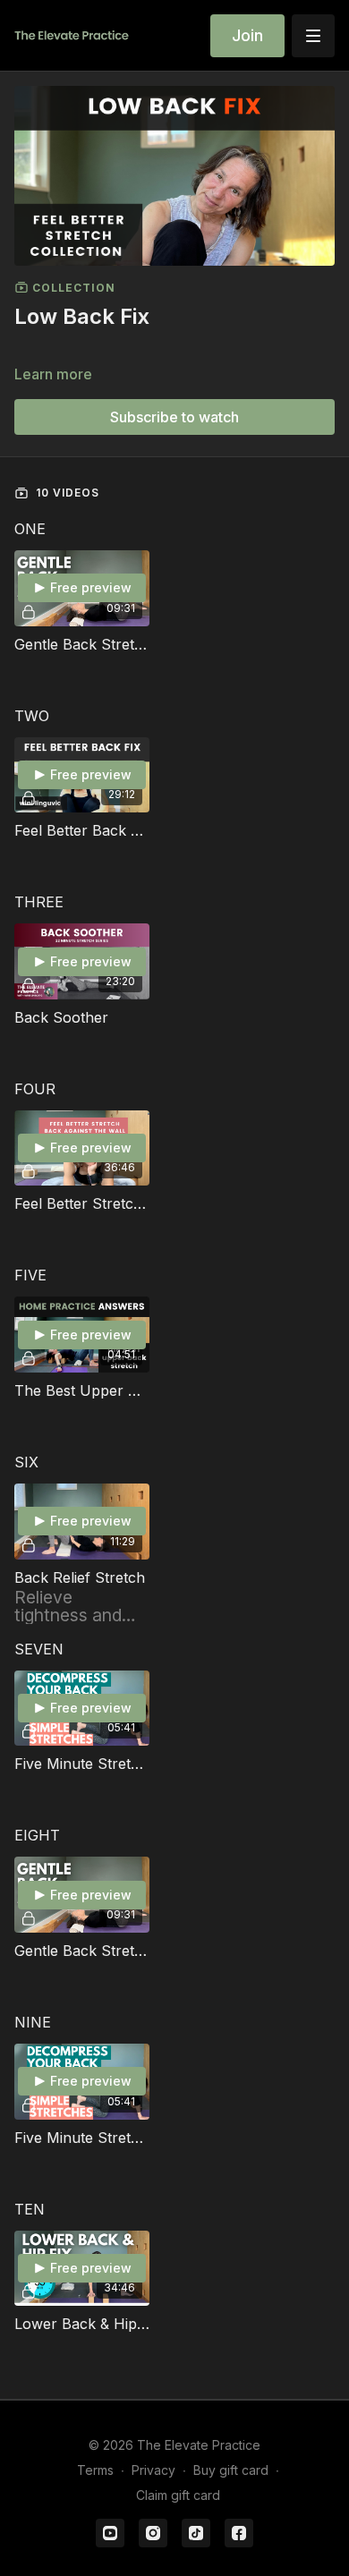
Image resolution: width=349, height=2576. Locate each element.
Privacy (153, 2470)
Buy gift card (231, 2470)
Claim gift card (178, 2495)
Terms (95, 2470)
